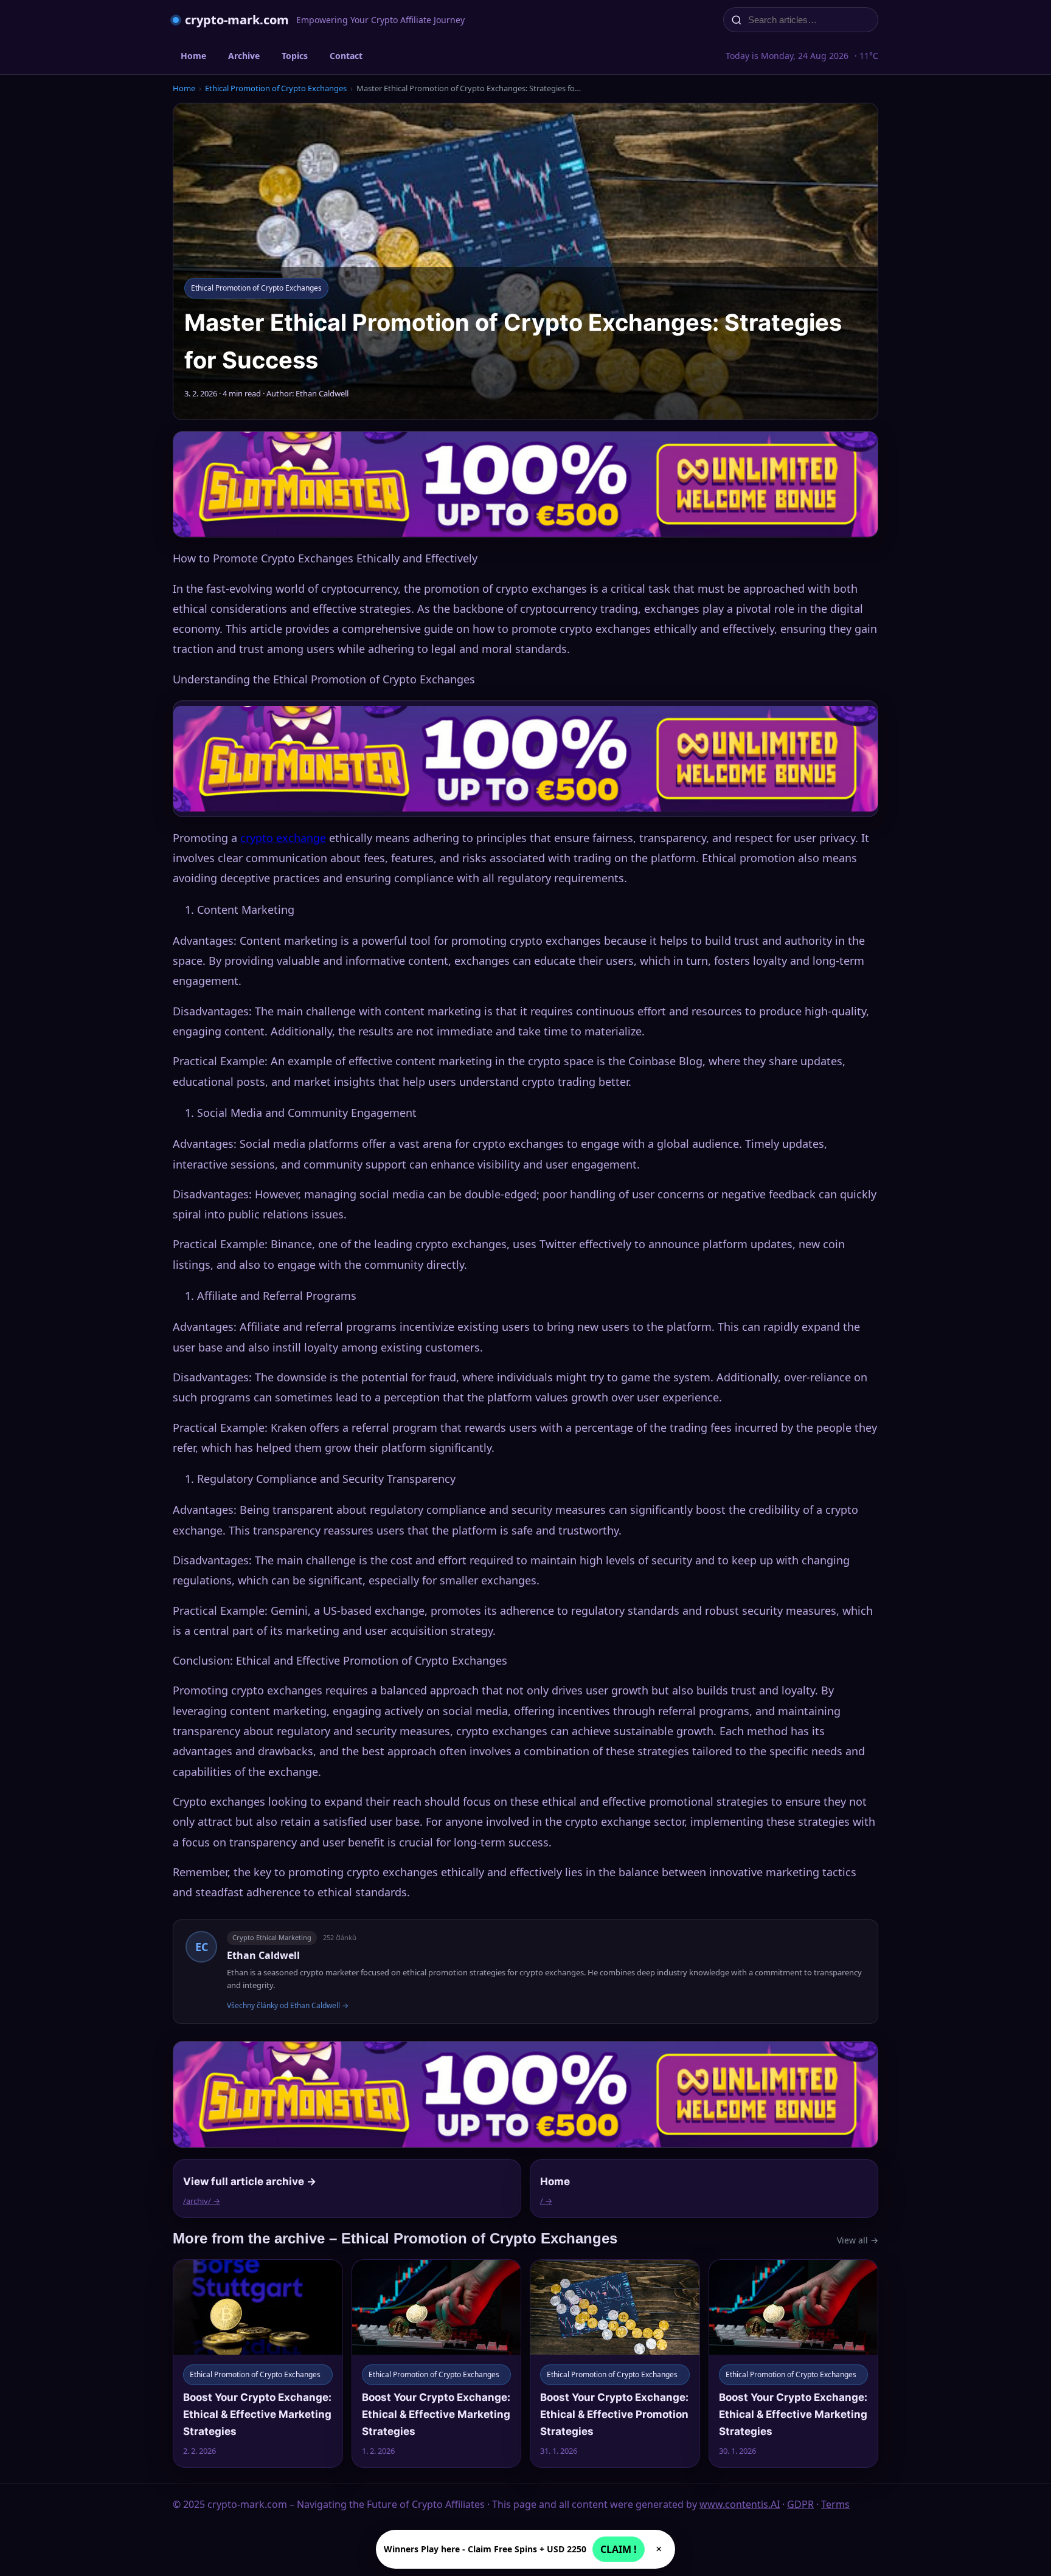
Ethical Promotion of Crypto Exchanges (276, 88)
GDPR (800, 2504)
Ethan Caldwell (263, 1955)
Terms (835, 2504)
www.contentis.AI (740, 2504)
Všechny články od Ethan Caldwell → (288, 2005)
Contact (346, 56)
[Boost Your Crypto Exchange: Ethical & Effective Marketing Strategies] (258, 2364)
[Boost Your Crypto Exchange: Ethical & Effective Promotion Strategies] (615, 2364)
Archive (244, 56)
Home (193, 56)
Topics (295, 56)
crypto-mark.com (237, 20)
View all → (858, 2240)
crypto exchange (283, 838)
